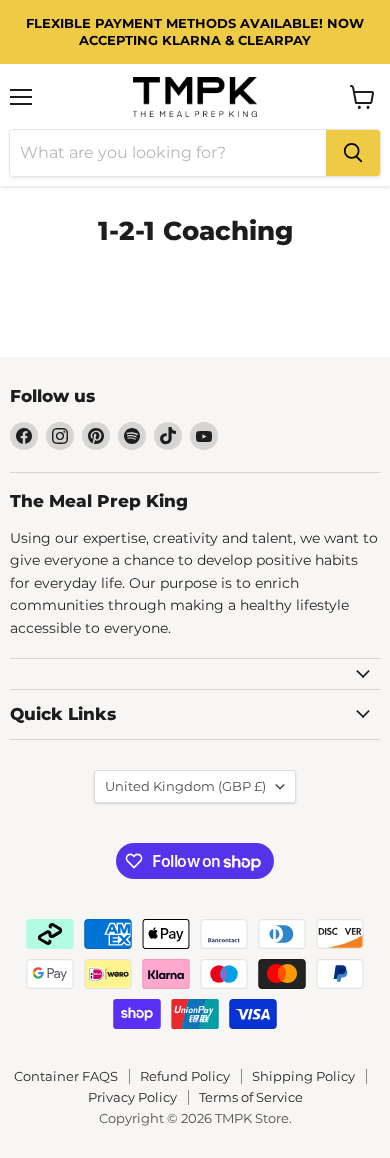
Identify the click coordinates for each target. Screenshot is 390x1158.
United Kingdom (185, 786)
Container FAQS (66, 1076)
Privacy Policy (132, 1097)
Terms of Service (251, 1097)
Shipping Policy (303, 1076)
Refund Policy (185, 1076)
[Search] (353, 153)
